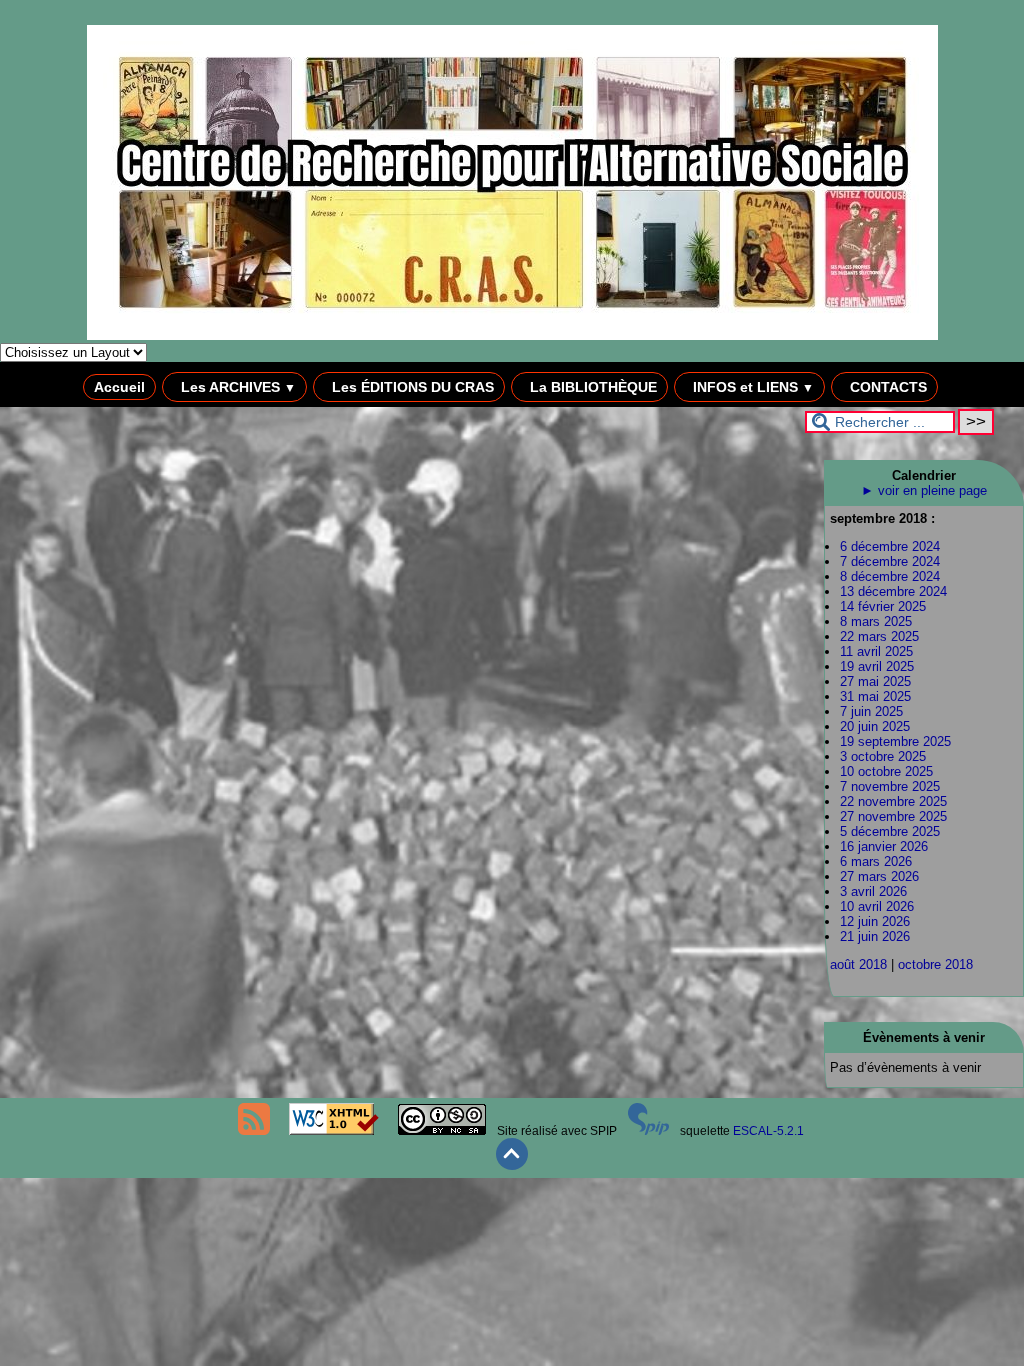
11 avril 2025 (876, 651)
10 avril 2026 (877, 906)
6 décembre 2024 (890, 546)
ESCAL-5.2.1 (768, 1131)
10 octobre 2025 (886, 771)
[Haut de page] (512, 1166)
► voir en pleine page (924, 490)
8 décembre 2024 (890, 576)
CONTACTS (886, 387)
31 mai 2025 (875, 696)
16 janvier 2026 (884, 846)
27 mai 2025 (875, 681)
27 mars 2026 (879, 876)
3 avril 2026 (873, 891)
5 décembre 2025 (890, 831)
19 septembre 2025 (895, 741)
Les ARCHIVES (236, 387)
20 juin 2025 (875, 726)
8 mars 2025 (876, 621)
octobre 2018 (935, 964)
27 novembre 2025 (893, 816)
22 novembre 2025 (893, 801)
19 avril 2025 (877, 666)
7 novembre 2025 (890, 786)
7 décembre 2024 (890, 561)
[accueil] (512, 336)
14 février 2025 (883, 606)
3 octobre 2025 (883, 756)
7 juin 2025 (871, 711)
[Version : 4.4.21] (649, 1131)
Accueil (119, 387)
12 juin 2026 (875, 921)
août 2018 (858, 964)
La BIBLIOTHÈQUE (591, 387)
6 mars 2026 (876, 861)
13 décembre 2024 (893, 591)
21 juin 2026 (875, 936)
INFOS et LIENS (751, 387)
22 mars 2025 (879, 636)
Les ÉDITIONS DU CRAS (411, 387)
